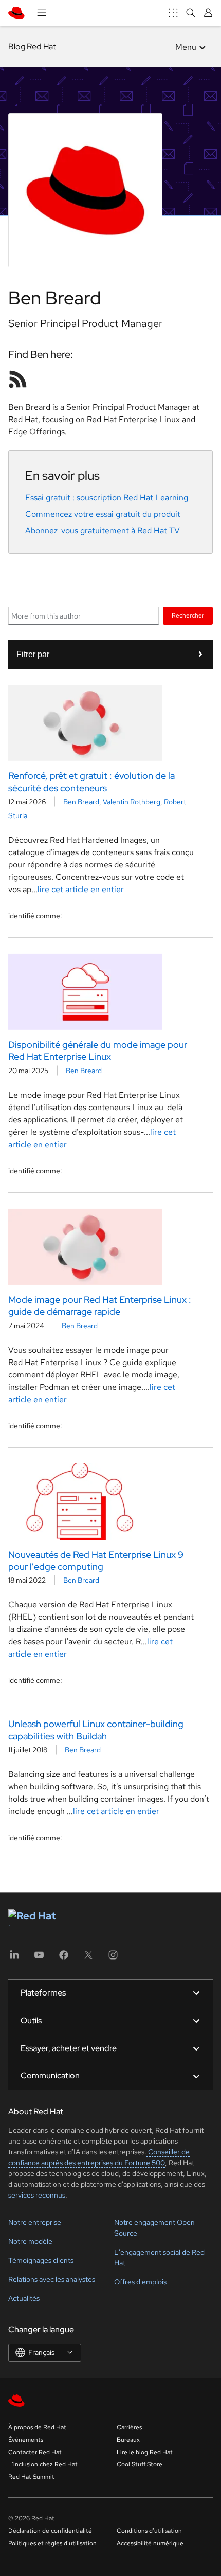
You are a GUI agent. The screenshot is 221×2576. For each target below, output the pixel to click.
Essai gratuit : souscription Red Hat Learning (107, 497)
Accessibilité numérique (150, 2543)
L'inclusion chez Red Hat (43, 2464)
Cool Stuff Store (140, 2464)
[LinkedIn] (14, 1958)
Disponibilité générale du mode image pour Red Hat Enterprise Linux (98, 1050)
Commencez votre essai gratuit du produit (103, 514)
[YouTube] (39, 1958)
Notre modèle (30, 2241)
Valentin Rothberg (132, 802)
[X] (88, 1958)
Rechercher (188, 615)
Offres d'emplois (140, 2282)
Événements (26, 2440)
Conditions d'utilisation (149, 2531)
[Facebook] (64, 1958)
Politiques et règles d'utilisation (52, 2543)
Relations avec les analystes (52, 2279)
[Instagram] (113, 1958)
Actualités (24, 2298)
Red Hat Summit (31, 2477)
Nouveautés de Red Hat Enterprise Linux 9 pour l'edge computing (96, 1561)
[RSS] (18, 379)
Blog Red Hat (32, 47)
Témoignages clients (41, 2260)
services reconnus (37, 2195)
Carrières (129, 2427)
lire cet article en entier (81, 889)
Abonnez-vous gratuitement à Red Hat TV (103, 530)
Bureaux (128, 2440)
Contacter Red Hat (35, 2452)
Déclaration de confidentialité (50, 2531)
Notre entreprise (35, 2222)
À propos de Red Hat (37, 2427)
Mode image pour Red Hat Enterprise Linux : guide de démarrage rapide (100, 1305)
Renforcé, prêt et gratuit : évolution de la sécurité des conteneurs (91, 782)
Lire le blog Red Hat (145, 2452)
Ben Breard (81, 802)
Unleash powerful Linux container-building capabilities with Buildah (96, 1730)
